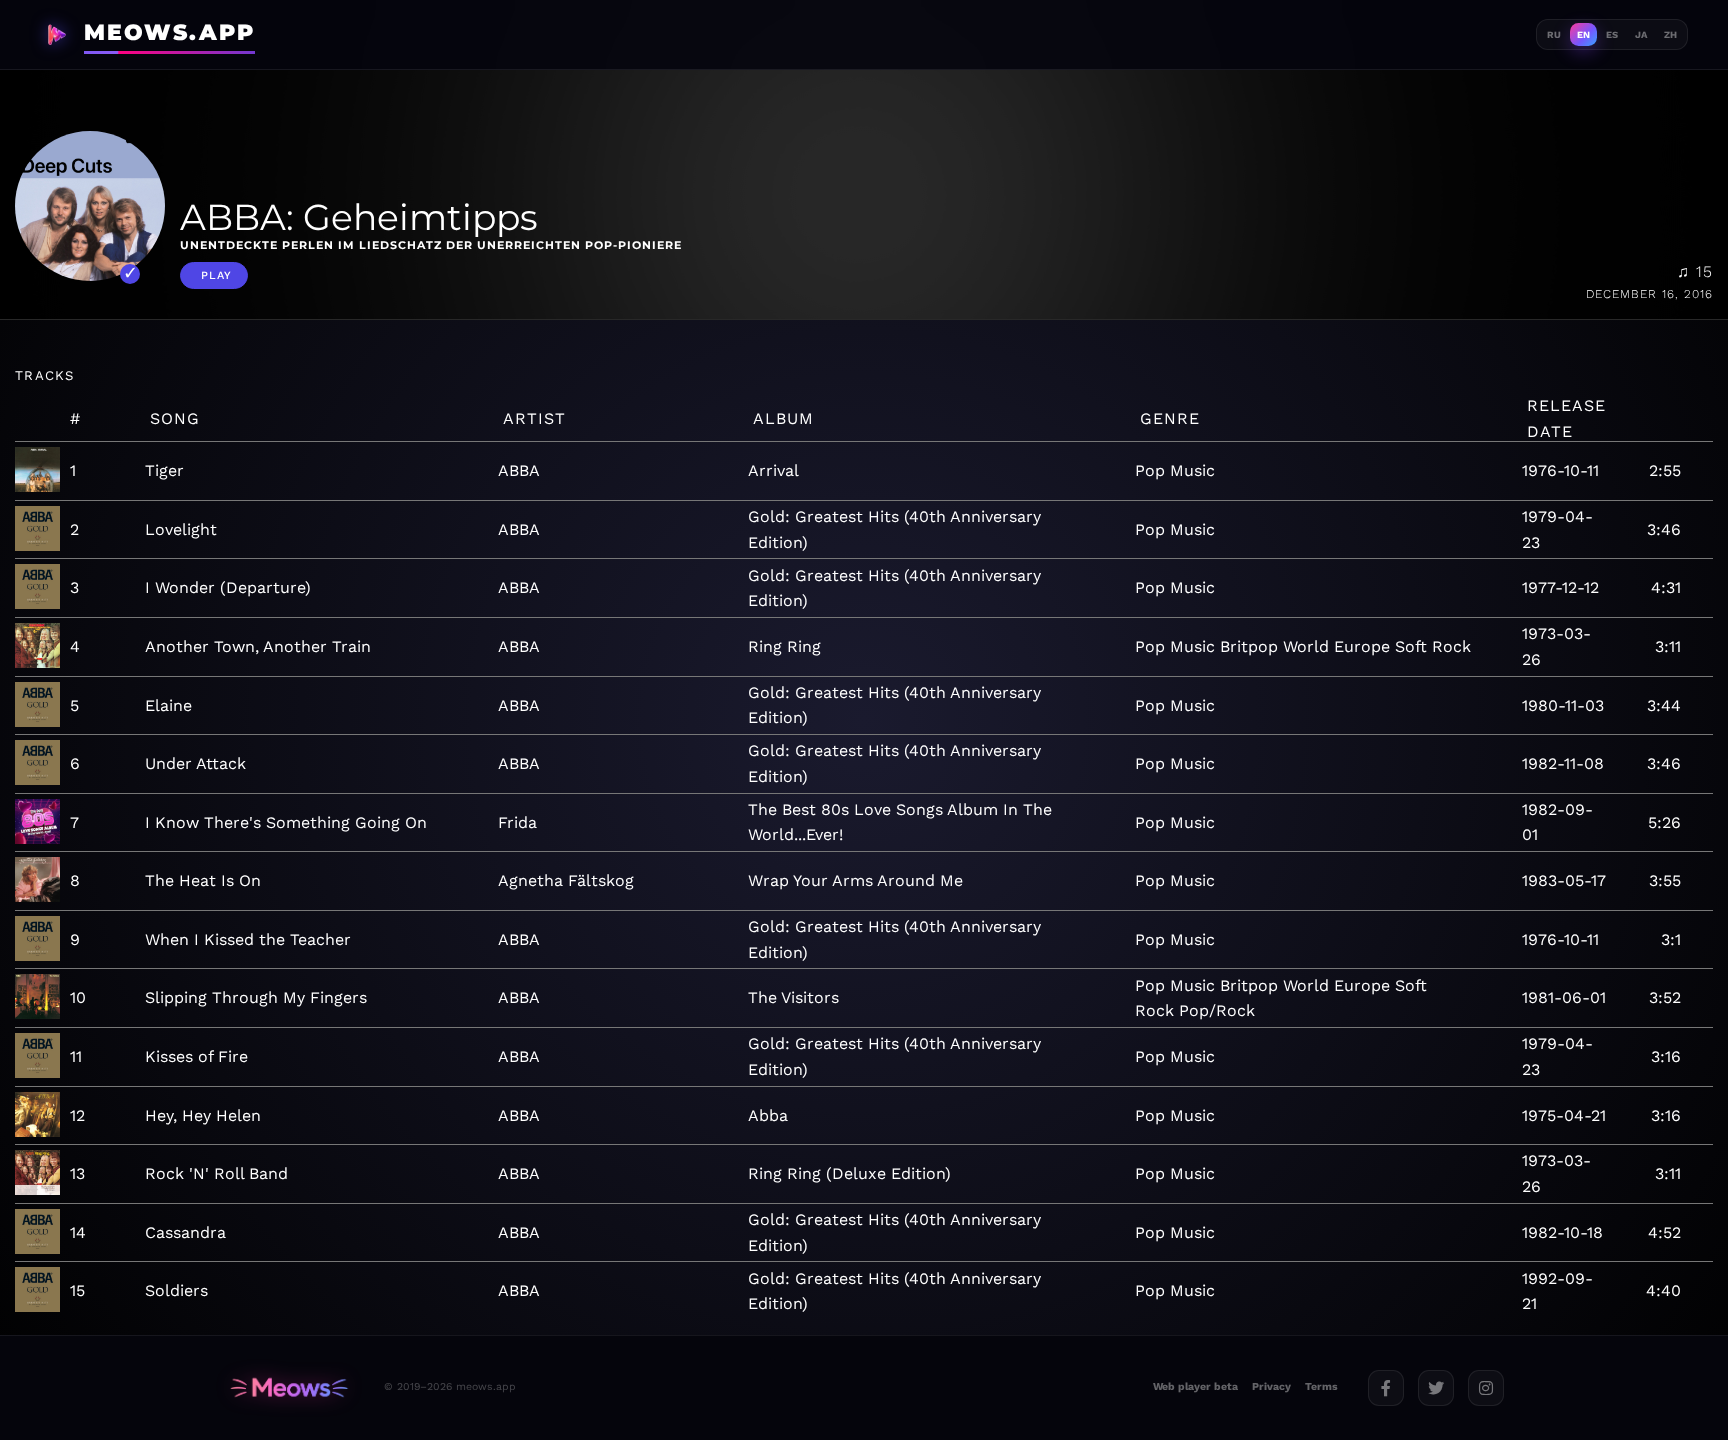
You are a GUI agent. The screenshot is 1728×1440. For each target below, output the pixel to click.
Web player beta (1195, 1386)
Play (216, 275)
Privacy (1271, 1386)
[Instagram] (1486, 1388)
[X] (1436, 1388)
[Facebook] (1386, 1388)
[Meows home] (289, 1387)
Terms (1321, 1386)
